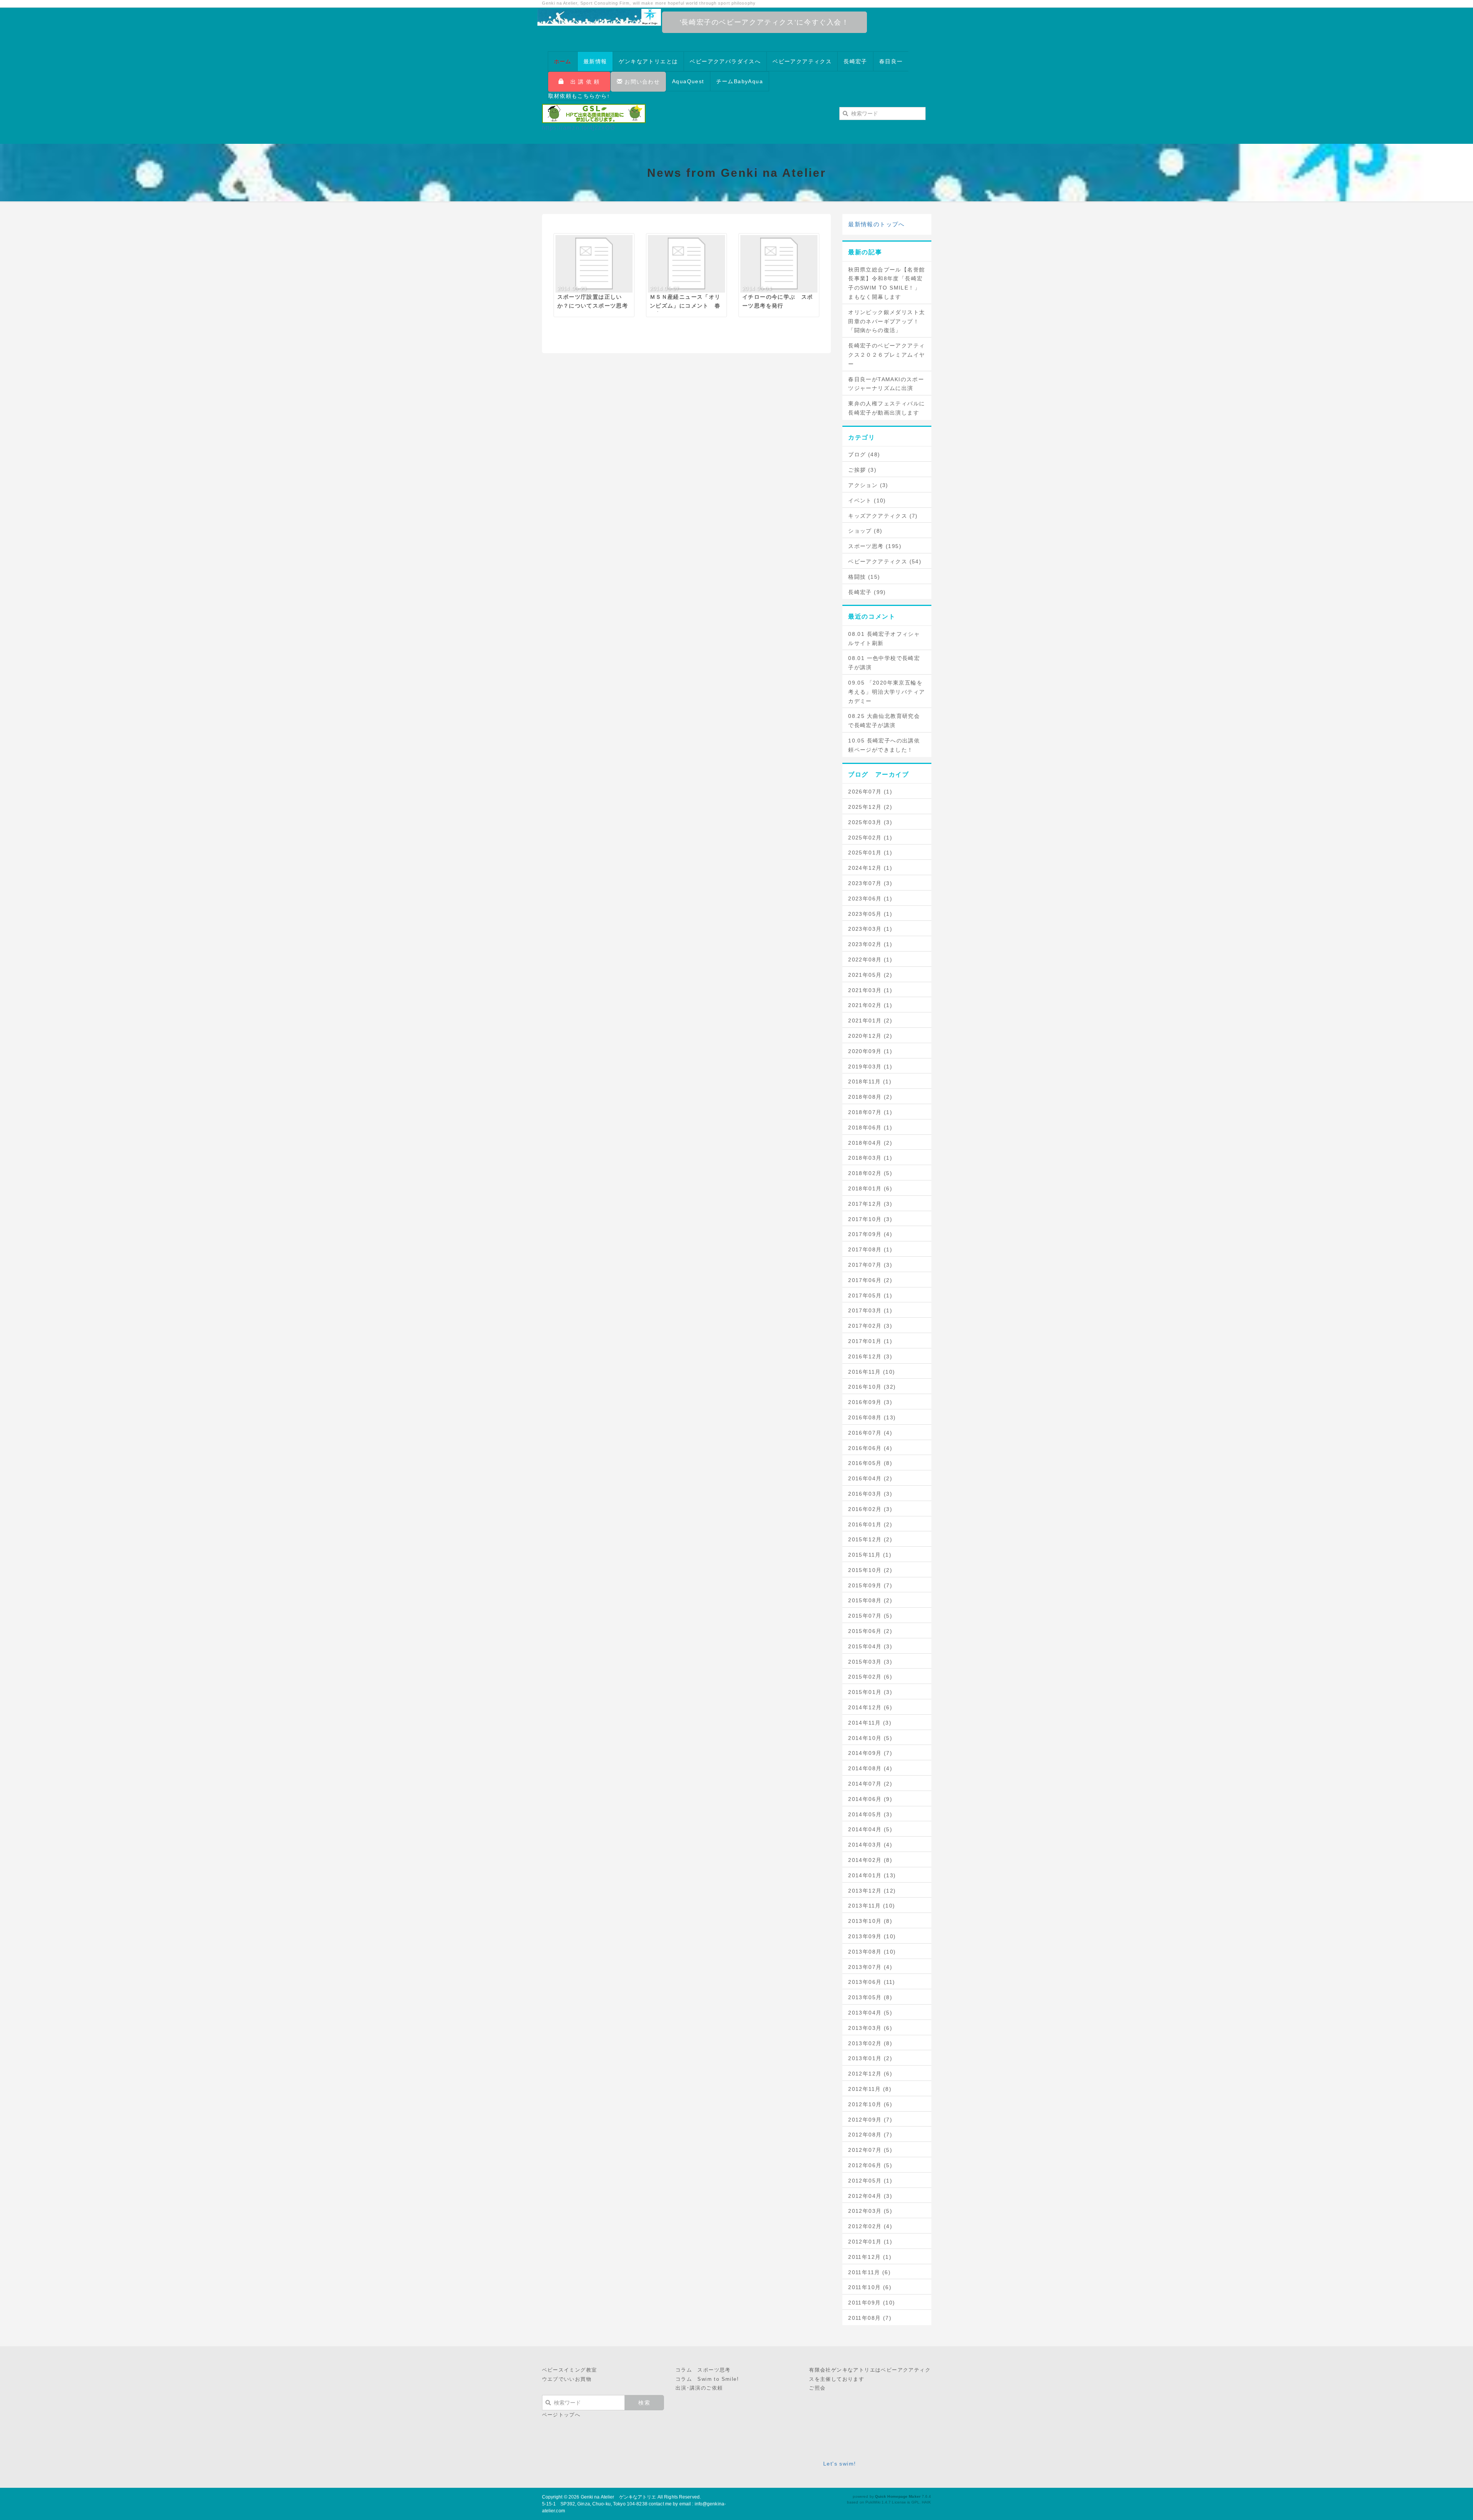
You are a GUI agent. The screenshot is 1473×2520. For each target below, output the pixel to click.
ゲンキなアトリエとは (648, 61)
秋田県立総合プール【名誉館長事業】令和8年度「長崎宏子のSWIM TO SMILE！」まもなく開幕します (886, 283)
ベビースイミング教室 (570, 2370)
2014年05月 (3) (870, 1814)
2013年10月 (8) (870, 1921)
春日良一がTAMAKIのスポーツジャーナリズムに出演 (886, 384)
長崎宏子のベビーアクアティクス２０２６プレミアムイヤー (886, 355)
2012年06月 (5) (870, 2165)
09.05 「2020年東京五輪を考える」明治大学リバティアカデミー (886, 692)
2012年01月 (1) (870, 2242)
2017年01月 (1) (870, 1341)
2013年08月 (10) (872, 1952)
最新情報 (595, 61)
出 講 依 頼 (582, 82)
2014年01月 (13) (872, 1875)
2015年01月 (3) (870, 1692)
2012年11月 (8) (870, 2089)
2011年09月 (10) (872, 2303)
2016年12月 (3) (870, 1356)
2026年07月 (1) (870, 792)
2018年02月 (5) (870, 1173)
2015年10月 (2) (870, 1570)
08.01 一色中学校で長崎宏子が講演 (884, 663)
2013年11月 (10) (872, 1906)
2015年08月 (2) (870, 1600)
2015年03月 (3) (870, 1662)
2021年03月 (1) (870, 990)
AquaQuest (688, 81)
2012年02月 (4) (870, 2226)
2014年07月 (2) (870, 1784)
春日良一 (891, 61)
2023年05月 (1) (870, 914)
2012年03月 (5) (870, 2211)
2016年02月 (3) (870, 1509)
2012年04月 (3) (870, 2196)
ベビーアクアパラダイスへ (725, 61)
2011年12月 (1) (870, 2257)
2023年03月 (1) (870, 929)
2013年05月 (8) (870, 1997)
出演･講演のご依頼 (699, 2388)
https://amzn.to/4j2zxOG (579, 128)
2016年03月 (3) (870, 1494)
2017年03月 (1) (870, 1310)
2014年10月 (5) (870, 1738)
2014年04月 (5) (870, 1829)
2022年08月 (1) (870, 960)
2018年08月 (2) (870, 1097)
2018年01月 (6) (870, 1188)
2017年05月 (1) (870, 1295)
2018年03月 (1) (870, 1158)
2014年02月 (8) (870, 1860)
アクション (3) (868, 485)
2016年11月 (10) (872, 1372)
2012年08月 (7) (870, 2135)
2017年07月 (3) (870, 1265)
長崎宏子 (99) (867, 592)
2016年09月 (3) (870, 1402)
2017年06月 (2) (870, 1280)
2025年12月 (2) (870, 807)
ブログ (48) (864, 454)
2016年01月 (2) (870, 1524)
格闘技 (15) (864, 577)
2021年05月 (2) (870, 975)
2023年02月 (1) (870, 944)
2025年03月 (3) (870, 822)
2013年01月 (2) (870, 2058)
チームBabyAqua (740, 81)
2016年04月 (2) (870, 1478)
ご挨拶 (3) (862, 470)
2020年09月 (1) (870, 1051)
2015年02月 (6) (870, 1677)
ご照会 (817, 2388)
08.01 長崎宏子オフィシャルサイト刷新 (884, 639)
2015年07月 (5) (870, 1616)
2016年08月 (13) (872, 1417)
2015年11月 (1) (870, 1555)
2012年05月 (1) (870, 2181)
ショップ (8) (865, 531)
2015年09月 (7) (870, 1585)
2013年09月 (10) (872, 1936)
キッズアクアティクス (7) (883, 516)
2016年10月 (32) (872, 1387)
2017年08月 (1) (870, 1249)
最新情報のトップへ (877, 224)
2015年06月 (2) (870, 1631)
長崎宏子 (855, 61)
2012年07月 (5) (870, 2150)
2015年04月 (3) (870, 1646)
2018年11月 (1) (870, 1081)
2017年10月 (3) (870, 1219)
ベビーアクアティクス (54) (885, 561)
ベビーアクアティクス (802, 61)
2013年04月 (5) (870, 2013)
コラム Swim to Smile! (707, 2379)
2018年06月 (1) (870, 1127)
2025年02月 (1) (870, 838)
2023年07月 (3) (870, 883)
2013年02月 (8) (870, 2043)
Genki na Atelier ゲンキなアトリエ (619, 2497)
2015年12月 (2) (870, 1539)
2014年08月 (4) (870, 1768)
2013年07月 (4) (870, 1967)
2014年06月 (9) (870, 1799)
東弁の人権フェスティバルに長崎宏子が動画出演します (886, 408)
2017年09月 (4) (870, 1234)
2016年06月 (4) (870, 1448)
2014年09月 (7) (870, 1753)
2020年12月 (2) (870, 1036)
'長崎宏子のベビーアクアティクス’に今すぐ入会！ (765, 22)
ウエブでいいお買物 (567, 2379)
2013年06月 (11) (872, 1982)
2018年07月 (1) (870, 1112)
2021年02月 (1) (870, 1005)
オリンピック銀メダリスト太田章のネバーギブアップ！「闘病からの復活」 (886, 321)
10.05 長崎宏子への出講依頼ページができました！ (884, 745)
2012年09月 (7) (870, 2120)
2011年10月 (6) (870, 2287)
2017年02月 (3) (870, 1326)
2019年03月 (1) (870, 1067)
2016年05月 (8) (870, 1463)
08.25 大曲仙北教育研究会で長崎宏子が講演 (884, 721)
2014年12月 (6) (870, 1707)
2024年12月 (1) (870, 868)
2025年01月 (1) (870, 853)
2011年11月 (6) (869, 2272)
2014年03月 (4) (870, 1845)
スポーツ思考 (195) (875, 546)
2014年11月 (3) (870, 1723)
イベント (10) (867, 500)
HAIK (926, 2502)
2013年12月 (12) (872, 1891)
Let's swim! (839, 2464)
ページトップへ (561, 2415)
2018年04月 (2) (870, 1143)
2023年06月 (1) (870, 899)
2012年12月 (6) (870, 2074)
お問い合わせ (641, 82)
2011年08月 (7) (870, 2318)
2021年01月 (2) (870, 1021)
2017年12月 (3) (870, 1204)
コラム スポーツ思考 (703, 2370)
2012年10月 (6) (870, 2104)
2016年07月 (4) (870, 1433)
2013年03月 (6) (870, 2028)
